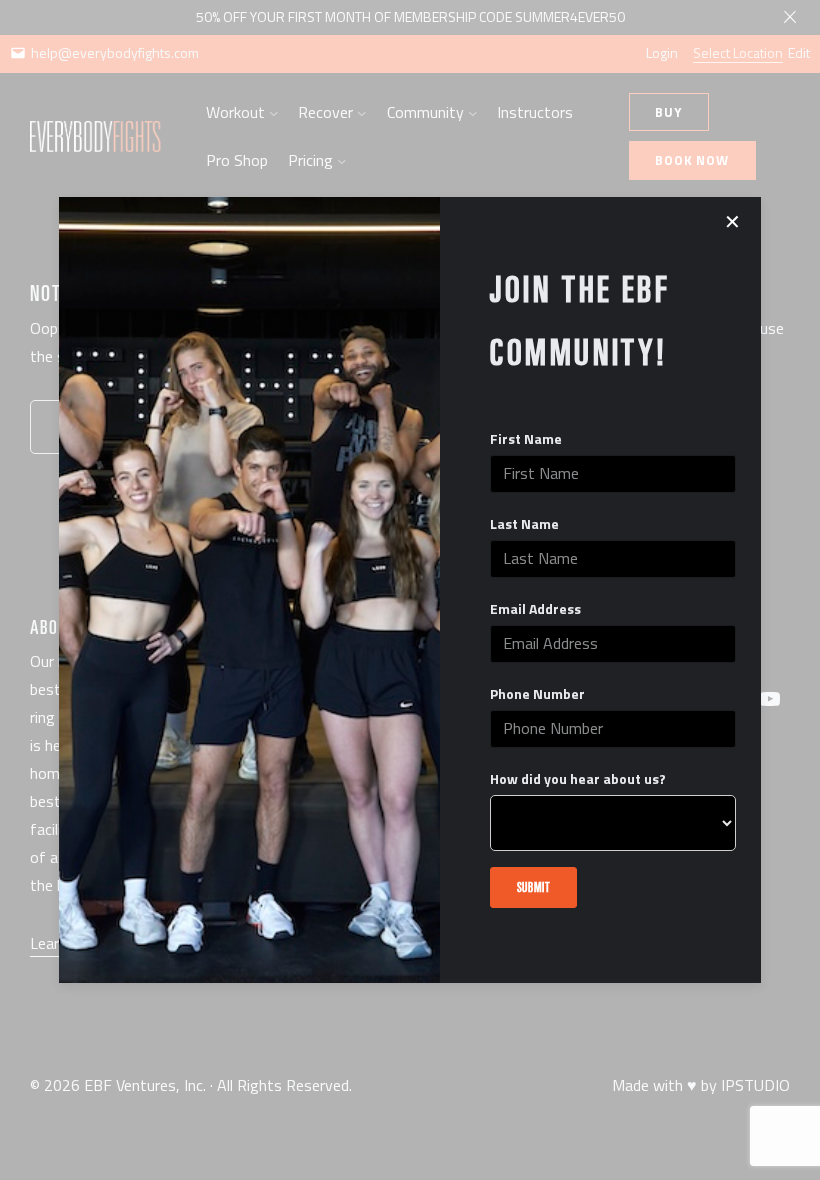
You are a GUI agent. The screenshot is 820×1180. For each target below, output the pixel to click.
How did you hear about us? (578, 779)
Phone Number (537, 694)
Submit (534, 886)
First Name (526, 439)
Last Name (524, 524)
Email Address (535, 609)
